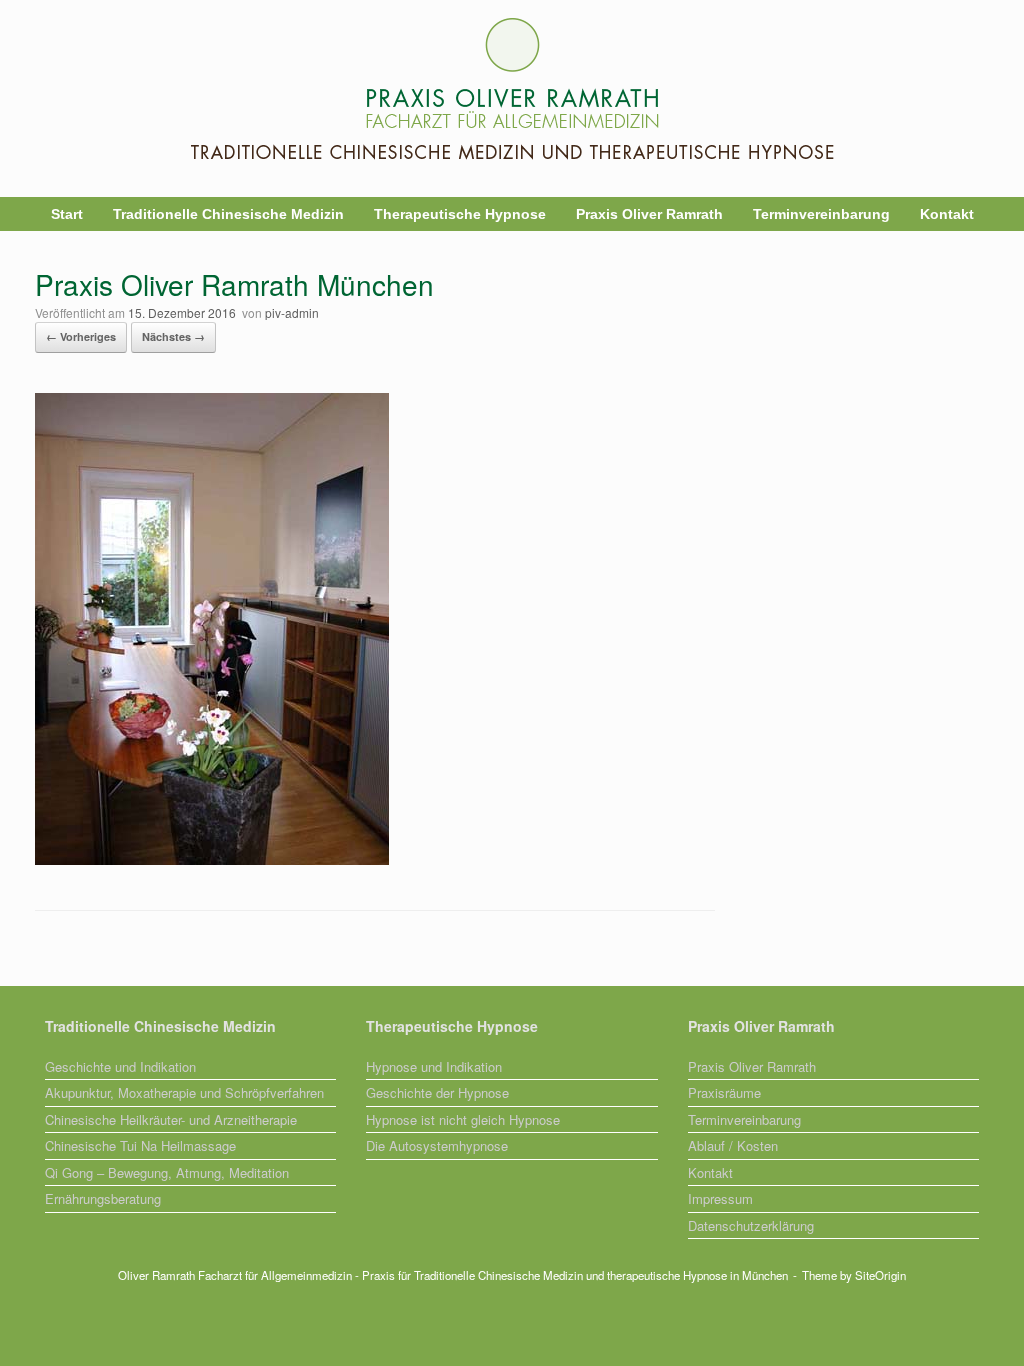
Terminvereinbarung (821, 214)
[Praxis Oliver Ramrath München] (212, 859)
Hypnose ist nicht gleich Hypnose (463, 1119)
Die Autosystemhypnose (437, 1145)
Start (67, 214)
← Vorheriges (81, 336)
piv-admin (292, 312)
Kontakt (947, 214)
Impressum (720, 1198)
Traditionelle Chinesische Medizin (228, 214)
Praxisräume (724, 1092)
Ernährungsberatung (103, 1198)
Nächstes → (173, 336)
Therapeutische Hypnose (460, 214)
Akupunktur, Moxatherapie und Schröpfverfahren (184, 1092)
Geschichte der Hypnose (437, 1092)
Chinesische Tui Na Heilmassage (140, 1145)
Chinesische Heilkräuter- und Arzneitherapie (171, 1119)
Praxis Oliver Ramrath (649, 214)
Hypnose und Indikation (434, 1066)
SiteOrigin (880, 1275)
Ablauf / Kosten (733, 1145)
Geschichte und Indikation (120, 1066)
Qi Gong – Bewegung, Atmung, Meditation (167, 1172)
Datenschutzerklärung (751, 1225)
